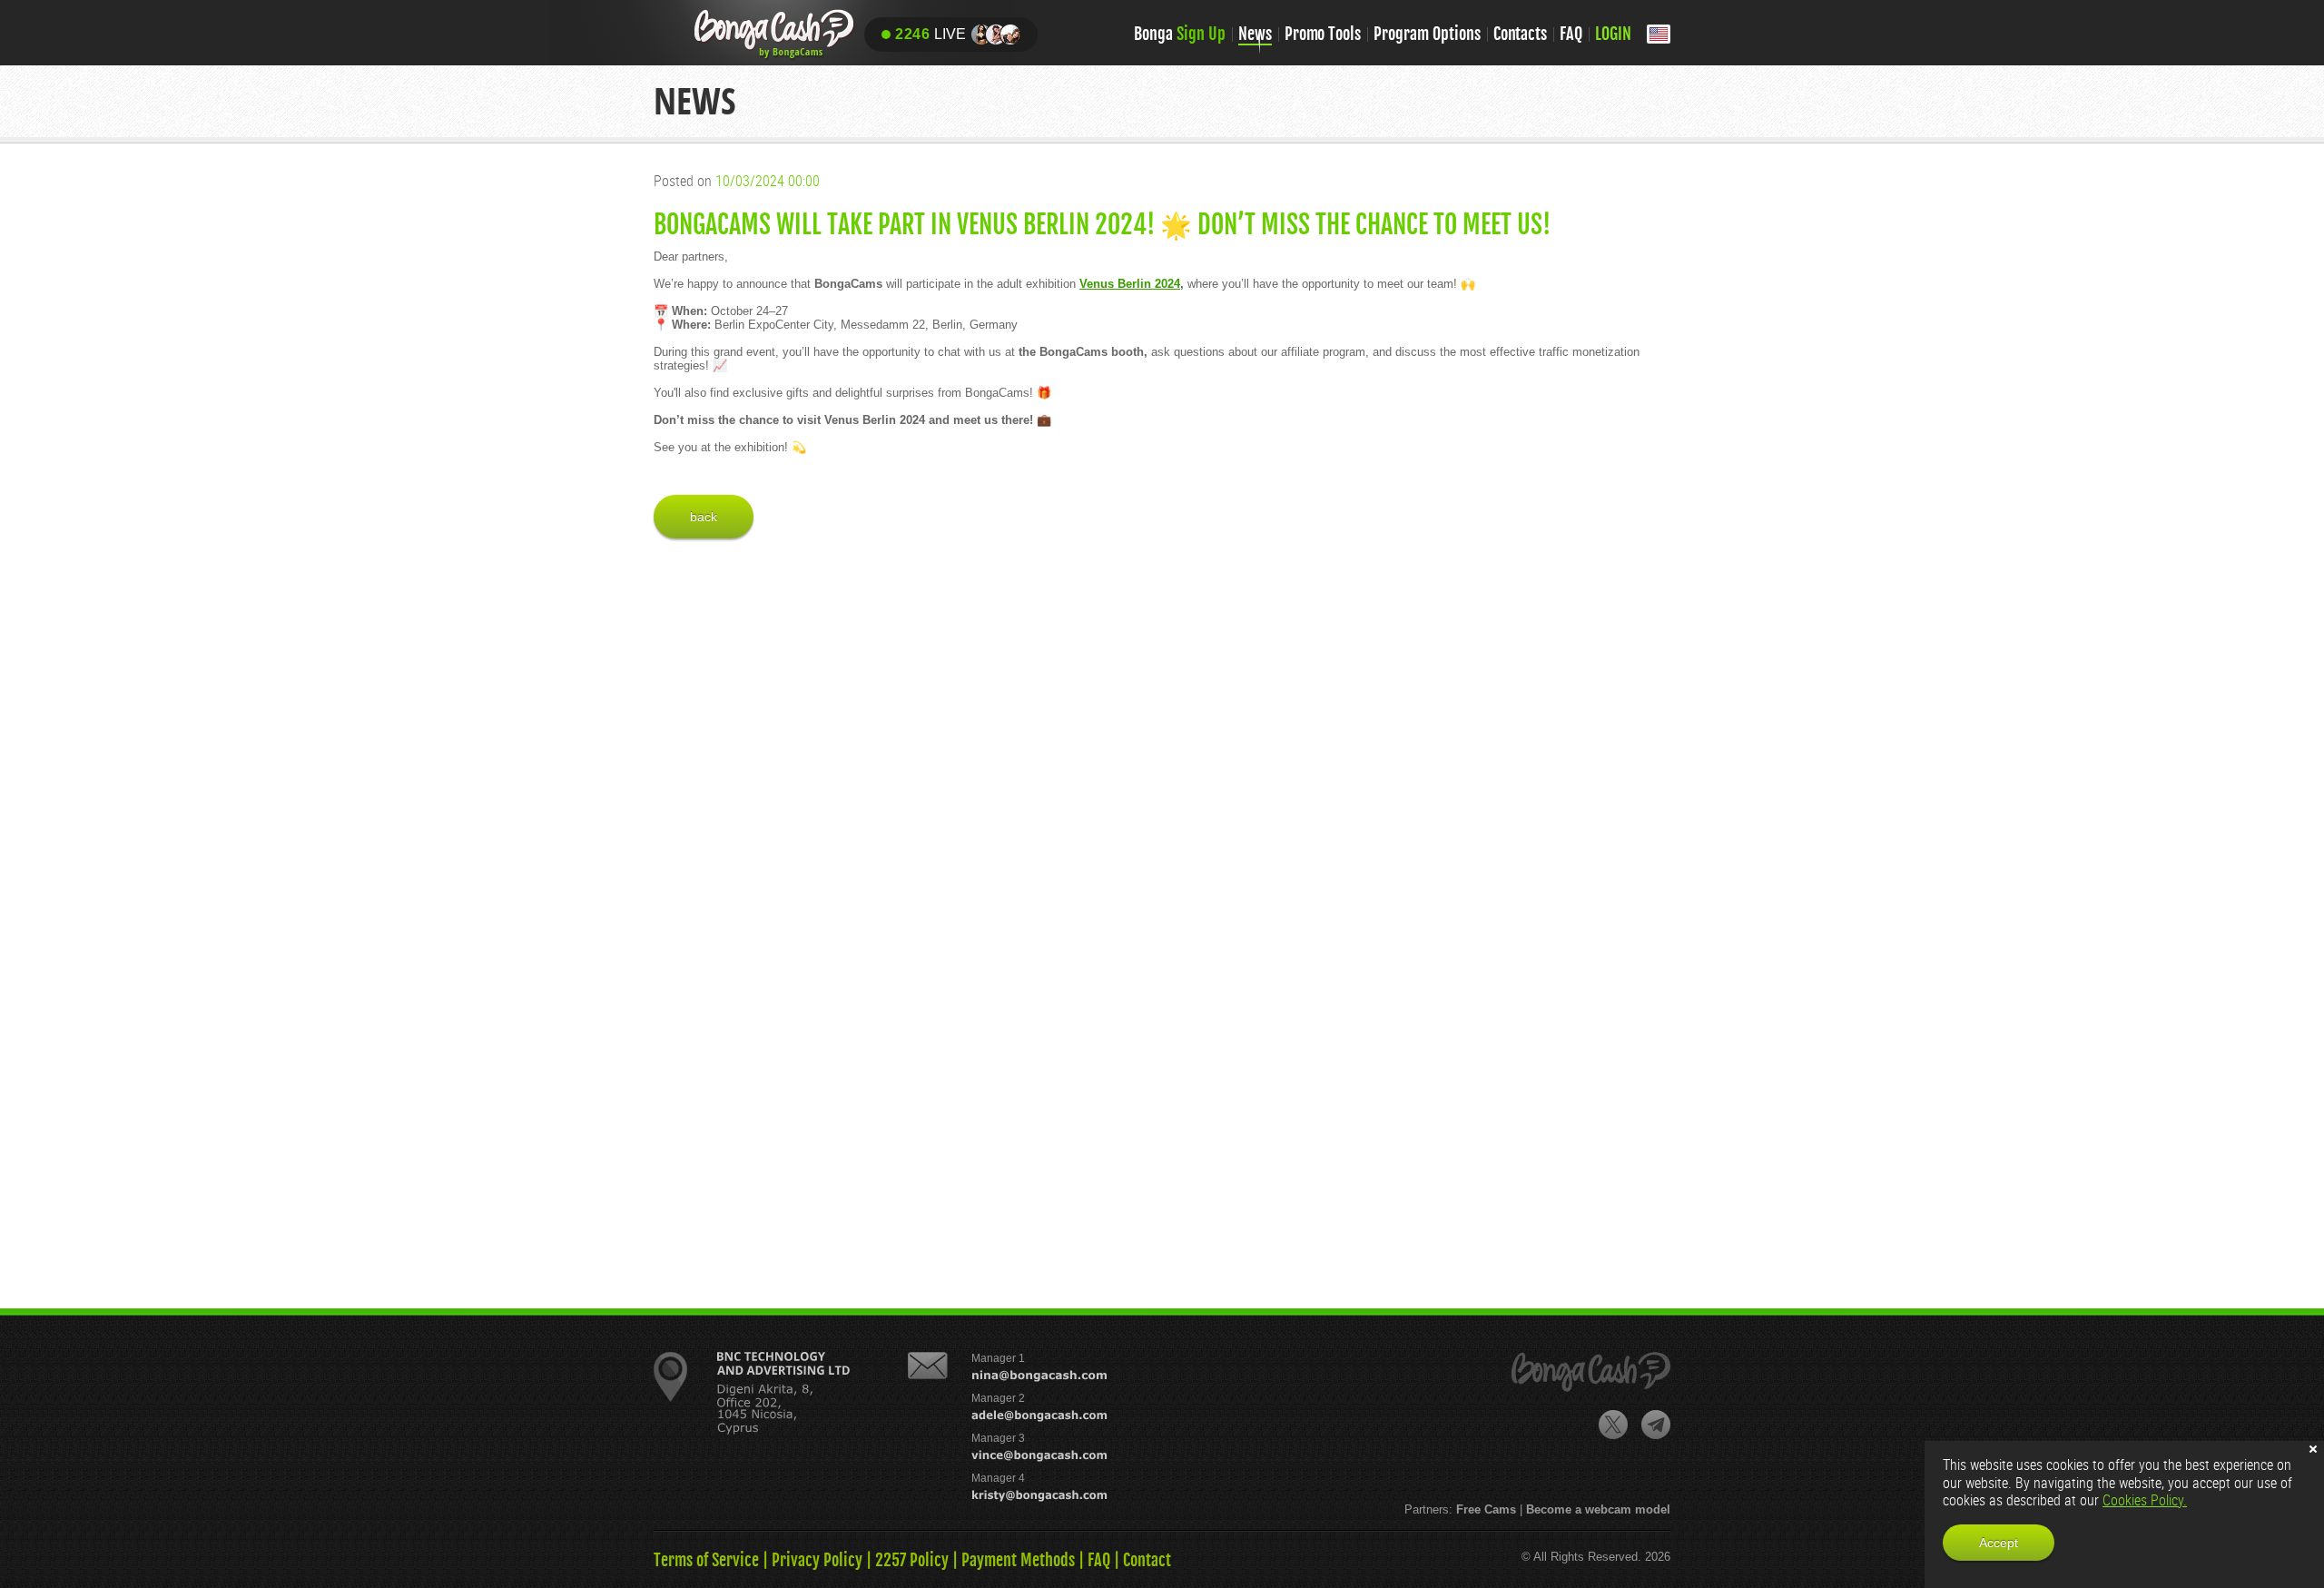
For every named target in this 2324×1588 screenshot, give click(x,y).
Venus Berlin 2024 (1130, 284)
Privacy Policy (817, 1560)
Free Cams (1486, 1509)
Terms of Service (706, 1560)
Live (931, 34)
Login (1613, 34)
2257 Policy (912, 1560)
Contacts (1521, 34)
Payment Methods (1018, 1560)
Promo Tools (1323, 34)
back (704, 517)
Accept (1999, 1543)
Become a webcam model (1598, 1509)
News (1255, 34)
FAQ (1571, 34)
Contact (1147, 1560)
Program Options (1427, 34)
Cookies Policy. (2145, 1500)
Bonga (1180, 34)
